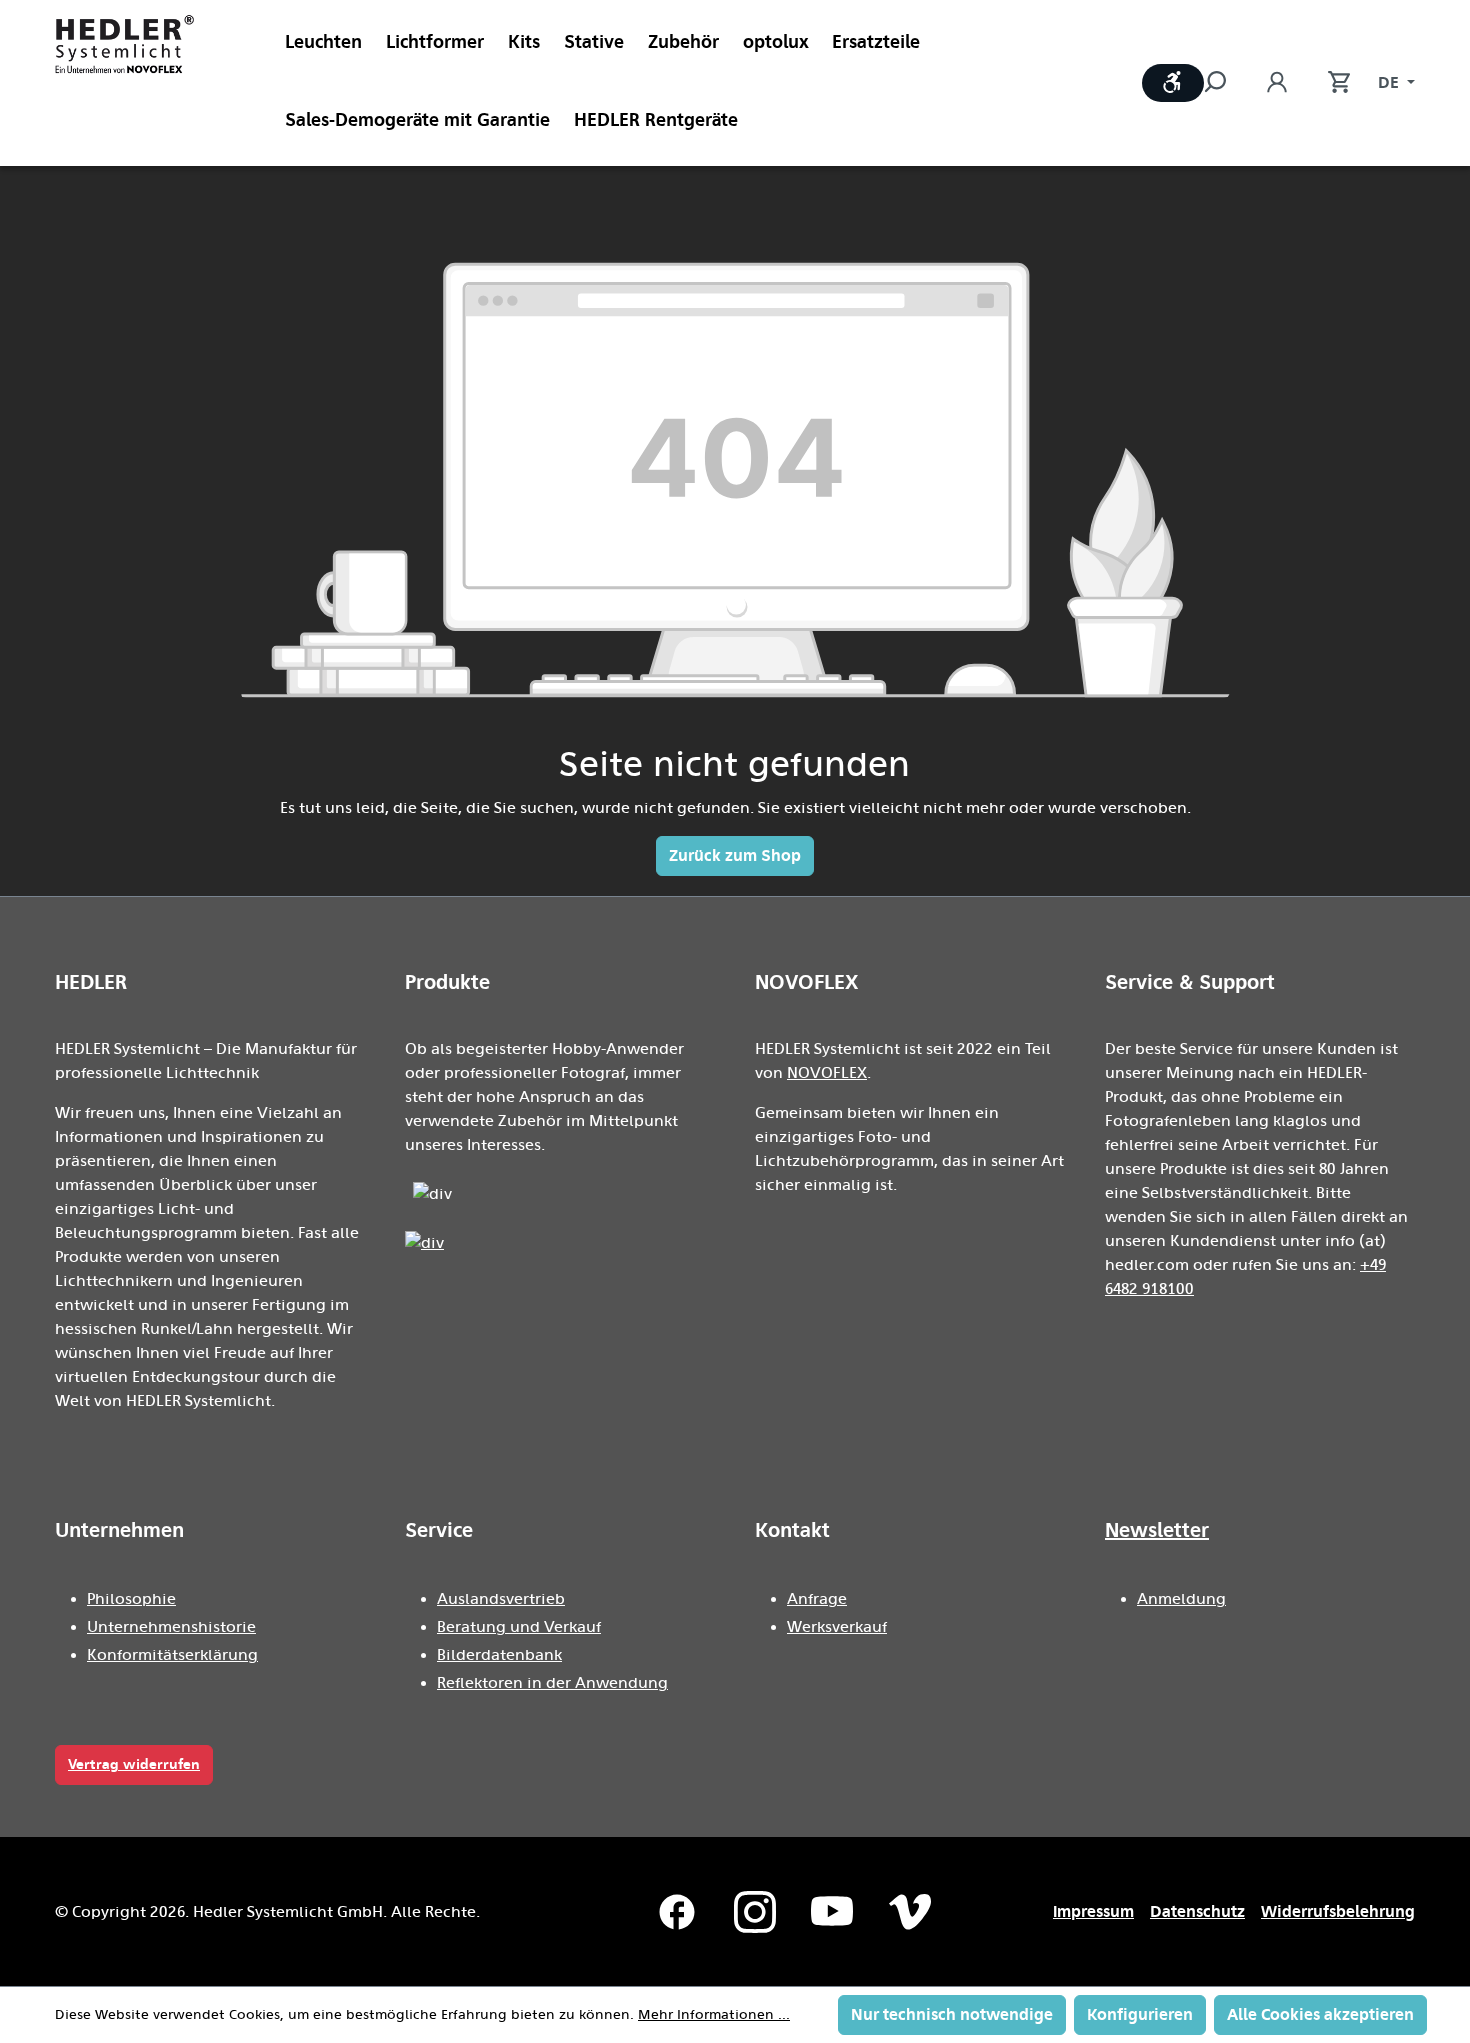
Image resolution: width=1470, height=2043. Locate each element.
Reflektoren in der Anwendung (552, 1683)
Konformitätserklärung (172, 1655)
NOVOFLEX (827, 1073)
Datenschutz (1197, 1911)
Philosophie (131, 1599)
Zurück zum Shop (735, 855)
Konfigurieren (1140, 2014)
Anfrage (817, 1599)
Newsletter (1157, 1530)
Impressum (1093, 1911)
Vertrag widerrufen (134, 1764)
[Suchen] (1225, 83)
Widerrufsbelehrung (1338, 1911)
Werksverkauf (837, 1627)
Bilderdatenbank (499, 1655)
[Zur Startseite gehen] (125, 44)
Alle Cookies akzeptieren (1320, 2014)
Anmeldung (1181, 1599)
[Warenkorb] (1329, 83)
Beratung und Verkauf (519, 1627)
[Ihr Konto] (1277, 83)
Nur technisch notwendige (952, 2014)
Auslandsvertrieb (501, 1599)
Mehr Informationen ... (714, 2015)
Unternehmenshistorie (171, 1627)
